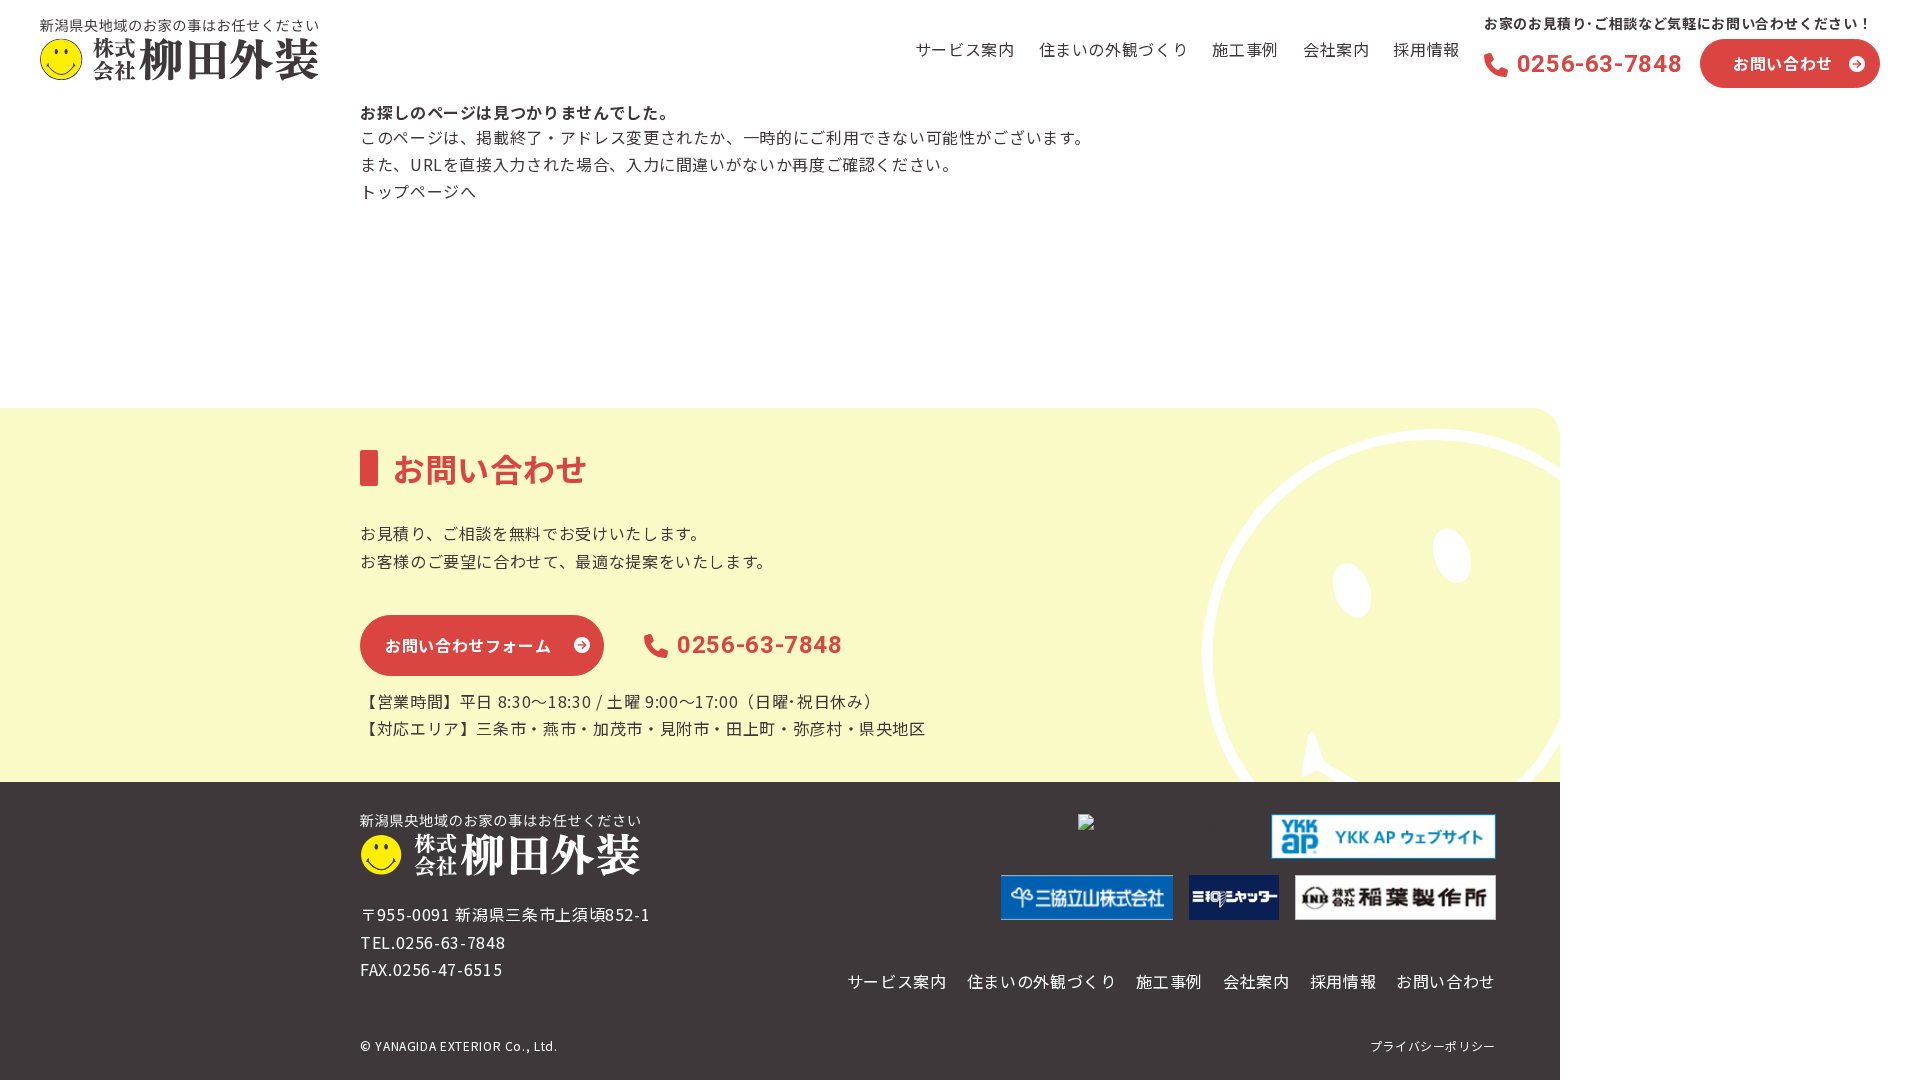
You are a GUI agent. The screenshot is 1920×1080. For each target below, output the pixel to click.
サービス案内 (965, 49)
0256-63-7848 (1599, 64)
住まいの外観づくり (1114, 49)
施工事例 (1245, 49)
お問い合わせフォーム (468, 645)
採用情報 (1426, 49)
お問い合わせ (1783, 63)
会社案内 (1336, 49)
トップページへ (418, 191)
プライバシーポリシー (1433, 1045)
